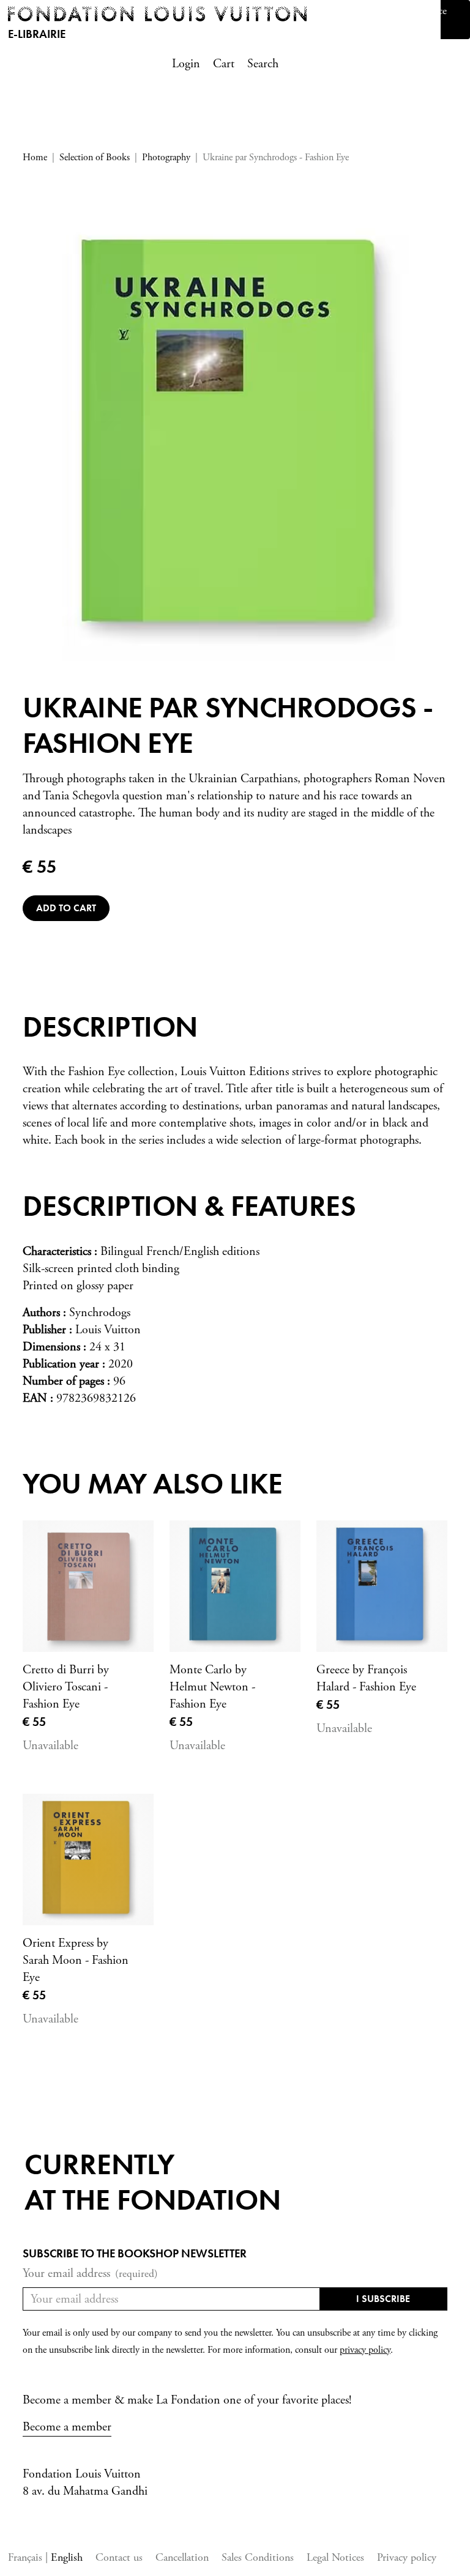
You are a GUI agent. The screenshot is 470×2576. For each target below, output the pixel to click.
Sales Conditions (258, 2557)
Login (186, 64)
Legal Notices (335, 2557)
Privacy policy (407, 2557)
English (67, 2557)
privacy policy (365, 2350)
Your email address (90, 2274)
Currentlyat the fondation (153, 2182)
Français (27, 2557)
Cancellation (182, 2557)
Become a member (67, 2427)
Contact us (119, 2557)
